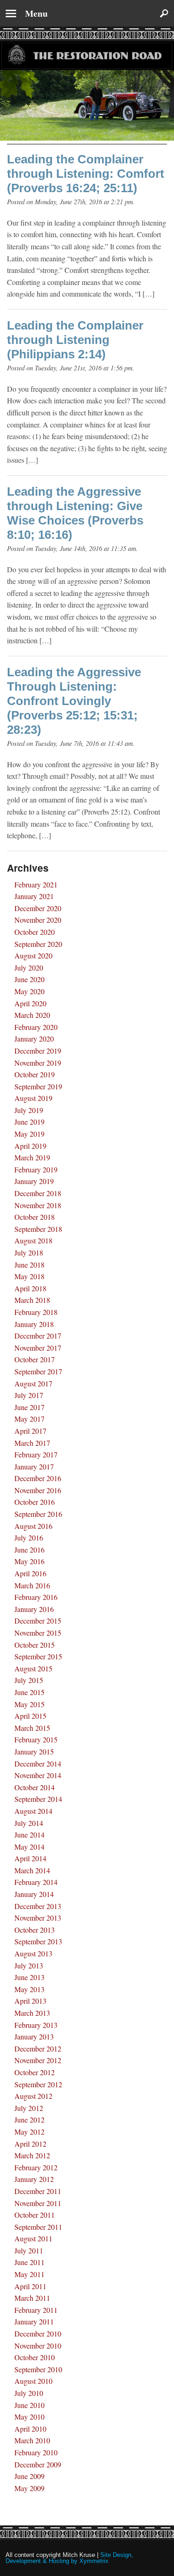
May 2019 (29, 1134)
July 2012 (29, 2108)
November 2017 (38, 1348)
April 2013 (30, 2001)
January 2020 (34, 1039)
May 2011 (29, 2274)
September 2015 (38, 1656)
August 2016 (33, 1526)
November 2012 (38, 2060)
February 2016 (36, 1597)
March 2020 (32, 1015)
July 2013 (29, 1965)
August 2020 (33, 955)
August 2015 (33, 1668)
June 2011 (29, 2262)
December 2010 (38, 2333)
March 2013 (32, 2013)
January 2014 (34, 1894)
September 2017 (38, 1371)
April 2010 (30, 2429)
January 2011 (34, 2321)
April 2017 (30, 1431)
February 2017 (36, 1454)
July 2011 (29, 2250)
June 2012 (29, 2120)
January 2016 (34, 1609)
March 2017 (32, 1443)
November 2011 (38, 2203)
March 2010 (32, 2440)
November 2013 (38, 1918)
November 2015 (38, 1633)
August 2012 (33, 2096)
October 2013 (35, 1930)
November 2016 (38, 1490)
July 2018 (29, 1252)
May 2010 (29, 2417)
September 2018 (38, 1229)
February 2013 (36, 2025)
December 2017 (38, 1336)
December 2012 (38, 2049)
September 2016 (38, 1514)
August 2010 (33, 2381)
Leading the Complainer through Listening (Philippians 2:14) (75, 340)
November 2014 (38, 1775)
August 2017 (33, 1383)
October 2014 (35, 1787)
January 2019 (34, 1181)
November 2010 (38, 2346)
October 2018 (35, 1217)
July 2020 (29, 968)
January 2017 (34, 1466)
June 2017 (29, 1407)
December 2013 (38, 1906)
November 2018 (38, 1205)
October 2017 (35, 1359)
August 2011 (33, 2238)
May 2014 (29, 1847)
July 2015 (29, 1680)
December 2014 (38, 1764)
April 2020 (30, 1003)
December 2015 (38, 1621)
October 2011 (35, 2215)
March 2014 (32, 1870)
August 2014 (33, 1811)
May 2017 (29, 1419)
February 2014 (36, 1882)
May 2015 (29, 1704)
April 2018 (30, 1288)
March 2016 (32, 1585)
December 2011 (38, 2191)
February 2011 (36, 2310)
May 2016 (29, 1561)
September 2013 (38, 1941)
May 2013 (29, 1989)
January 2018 (34, 1324)
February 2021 (36, 884)
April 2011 (30, 2286)
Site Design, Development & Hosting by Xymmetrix (69, 2558)
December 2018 (38, 1193)
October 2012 (35, 2072)
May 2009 (29, 2488)
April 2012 (30, 2144)
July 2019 (29, 1110)
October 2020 (35, 932)
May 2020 (29, 991)
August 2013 (33, 1953)
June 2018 (29, 1265)
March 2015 (32, 1728)
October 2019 (35, 1074)
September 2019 (38, 1086)
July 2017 (29, 1395)
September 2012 (38, 2084)
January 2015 (34, 1751)
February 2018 (36, 1312)
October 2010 (35, 2357)
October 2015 (35, 1645)
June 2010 (29, 2405)
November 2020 (38, 920)
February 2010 (36, 2452)
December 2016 (38, 1478)
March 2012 (32, 2155)
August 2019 (33, 1098)
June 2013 (29, 1977)
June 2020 (29, 979)
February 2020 (36, 1027)
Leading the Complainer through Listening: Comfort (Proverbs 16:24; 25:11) (86, 174)
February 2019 (36, 1169)
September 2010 (38, 2369)
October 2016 (35, 1502)
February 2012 (36, 2167)
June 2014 (29, 1835)
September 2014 (38, 1799)
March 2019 (32, 1157)
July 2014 (29, 1823)
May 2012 (29, 2132)
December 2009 (38, 2464)
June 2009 (29, 2476)
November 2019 (38, 1063)
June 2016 (29, 1550)
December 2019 (38, 1051)
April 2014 (30, 1858)
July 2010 (29, 2393)
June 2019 (29, 1122)
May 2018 (29, 1276)
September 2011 (38, 2227)
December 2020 (38, 908)
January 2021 (34, 896)
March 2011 (32, 2298)
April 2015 (30, 1716)
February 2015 (36, 1739)
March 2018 (32, 1300)
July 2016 (29, 1537)
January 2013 (34, 2036)
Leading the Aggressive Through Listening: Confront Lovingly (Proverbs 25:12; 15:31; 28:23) (74, 701)
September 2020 (38, 944)
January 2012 (34, 2179)
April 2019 (30, 1146)
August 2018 (33, 1240)
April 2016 (30, 1573)
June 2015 (29, 1692)
